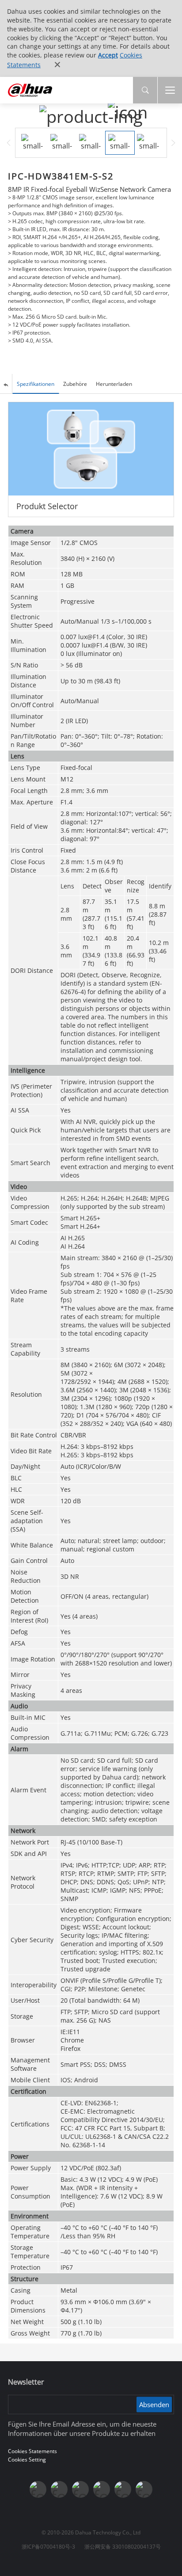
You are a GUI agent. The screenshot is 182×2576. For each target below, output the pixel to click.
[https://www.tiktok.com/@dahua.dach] (80, 2489)
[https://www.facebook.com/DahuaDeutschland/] (102, 2489)
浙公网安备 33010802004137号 (123, 2547)
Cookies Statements (32, 2451)
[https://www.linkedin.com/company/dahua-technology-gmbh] (144, 2489)
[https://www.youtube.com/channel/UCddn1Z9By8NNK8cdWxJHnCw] (123, 2489)
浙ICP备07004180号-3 (48, 2547)
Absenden (154, 2405)
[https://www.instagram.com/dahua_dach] (59, 2489)
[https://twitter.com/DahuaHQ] (38, 2489)
